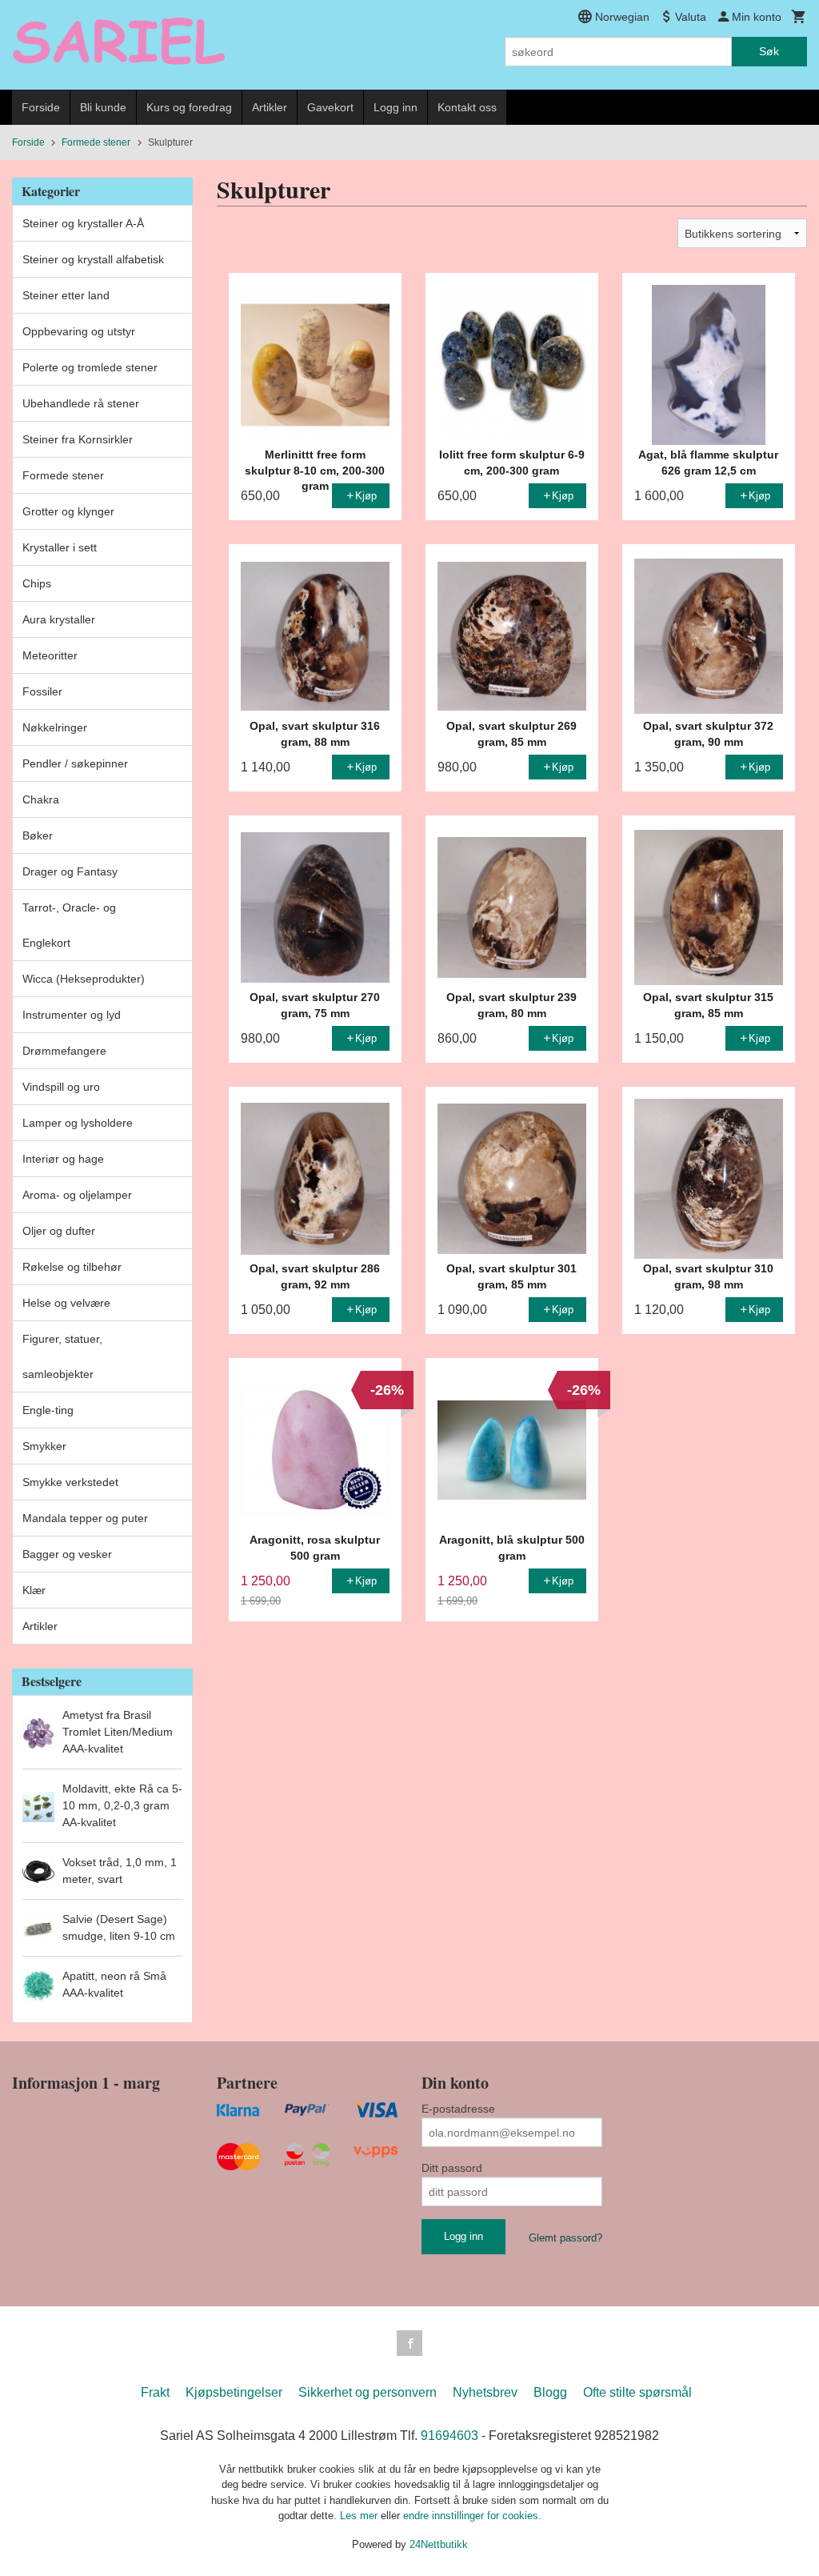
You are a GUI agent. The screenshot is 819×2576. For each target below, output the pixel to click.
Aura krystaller (59, 619)
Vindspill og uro (61, 1087)
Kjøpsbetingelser (234, 2392)
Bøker (38, 835)
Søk (769, 51)
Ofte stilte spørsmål (637, 2392)
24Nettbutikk (439, 2544)
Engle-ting (48, 1410)
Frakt (155, 2392)
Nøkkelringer (55, 727)
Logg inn (396, 107)
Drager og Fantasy (70, 871)
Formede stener (63, 475)
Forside (41, 107)
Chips (37, 583)
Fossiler (42, 691)
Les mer (360, 2516)
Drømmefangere (64, 1051)
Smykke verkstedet (70, 1482)
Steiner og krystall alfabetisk (93, 259)
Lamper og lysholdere (78, 1123)
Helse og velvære (66, 1303)
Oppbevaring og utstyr (79, 331)
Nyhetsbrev (485, 2392)
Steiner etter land (66, 295)
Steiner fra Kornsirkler (78, 439)
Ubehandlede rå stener (81, 403)
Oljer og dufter (59, 1231)
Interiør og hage (63, 1159)
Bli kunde (103, 107)
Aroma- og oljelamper (77, 1195)
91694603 (449, 2436)
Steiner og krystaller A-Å (83, 223)
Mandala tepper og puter (85, 1518)
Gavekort (330, 107)
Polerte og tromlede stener (90, 367)
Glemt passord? (565, 2238)
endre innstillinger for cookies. (472, 2516)
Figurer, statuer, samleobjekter (62, 1356)
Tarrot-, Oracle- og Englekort (69, 925)
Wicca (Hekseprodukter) (84, 979)
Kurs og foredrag (189, 107)
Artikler (270, 107)
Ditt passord (452, 2168)
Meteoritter (50, 655)
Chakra (41, 799)
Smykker (44, 1446)
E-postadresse (458, 2109)
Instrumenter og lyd (72, 1015)
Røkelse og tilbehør (72, 1267)
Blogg (550, 2392)
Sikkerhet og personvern (368, 2392)
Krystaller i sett (60, 547)
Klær (34, 1590)
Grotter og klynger (68, 511)
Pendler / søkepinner (75, 763)
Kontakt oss (467, 107)
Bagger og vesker (67, 1554)
